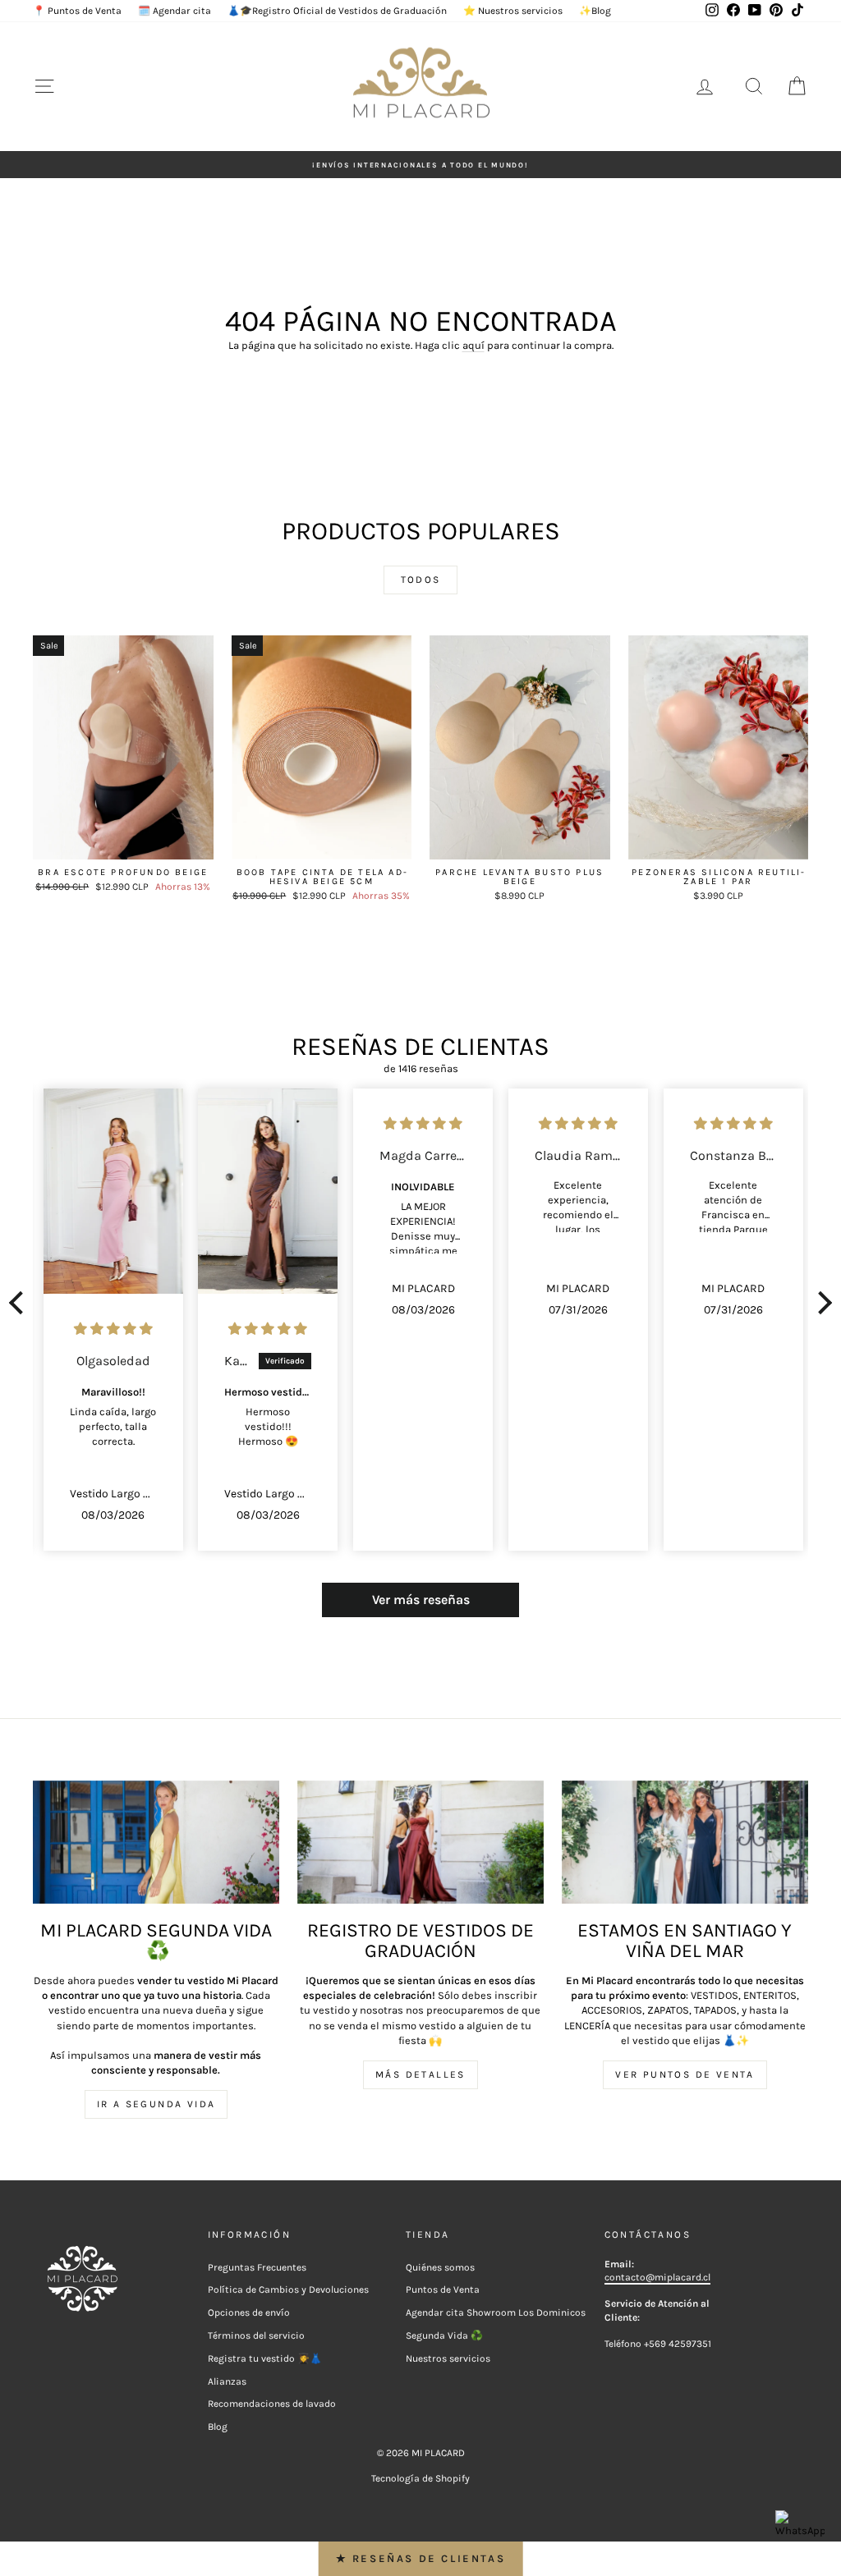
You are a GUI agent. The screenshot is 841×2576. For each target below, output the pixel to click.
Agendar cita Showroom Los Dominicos (496, 2312)
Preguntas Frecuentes (257, 2267)
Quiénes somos (440, 2267)
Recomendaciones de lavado (272, 2404)
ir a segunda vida (156, 2104)
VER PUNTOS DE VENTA (685, 2074)
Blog (218, 2427)
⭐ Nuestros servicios (513, 11)
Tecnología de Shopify (420, 2478)
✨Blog (595, 11)
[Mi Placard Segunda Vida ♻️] (156, 1842)
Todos (421, 580)
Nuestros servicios (448, 2358)
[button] (21, 1303)
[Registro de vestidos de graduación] (420, 1842)
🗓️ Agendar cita (175, 11)
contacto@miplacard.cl (657, 2277)
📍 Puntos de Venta (77, 11)
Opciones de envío (249, 2312)
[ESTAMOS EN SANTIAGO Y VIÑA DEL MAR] (685, 1842)
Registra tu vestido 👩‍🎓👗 (265, 2358)
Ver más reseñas (421, 1600)
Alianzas (227, 2381)
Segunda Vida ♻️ (444, 2335)
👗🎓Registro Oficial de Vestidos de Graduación (337, 11)
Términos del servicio (256, 2335)
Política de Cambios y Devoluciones (288, 2290)
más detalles (420, 2074)
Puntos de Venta (443, 2290)
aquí (473, 345)
